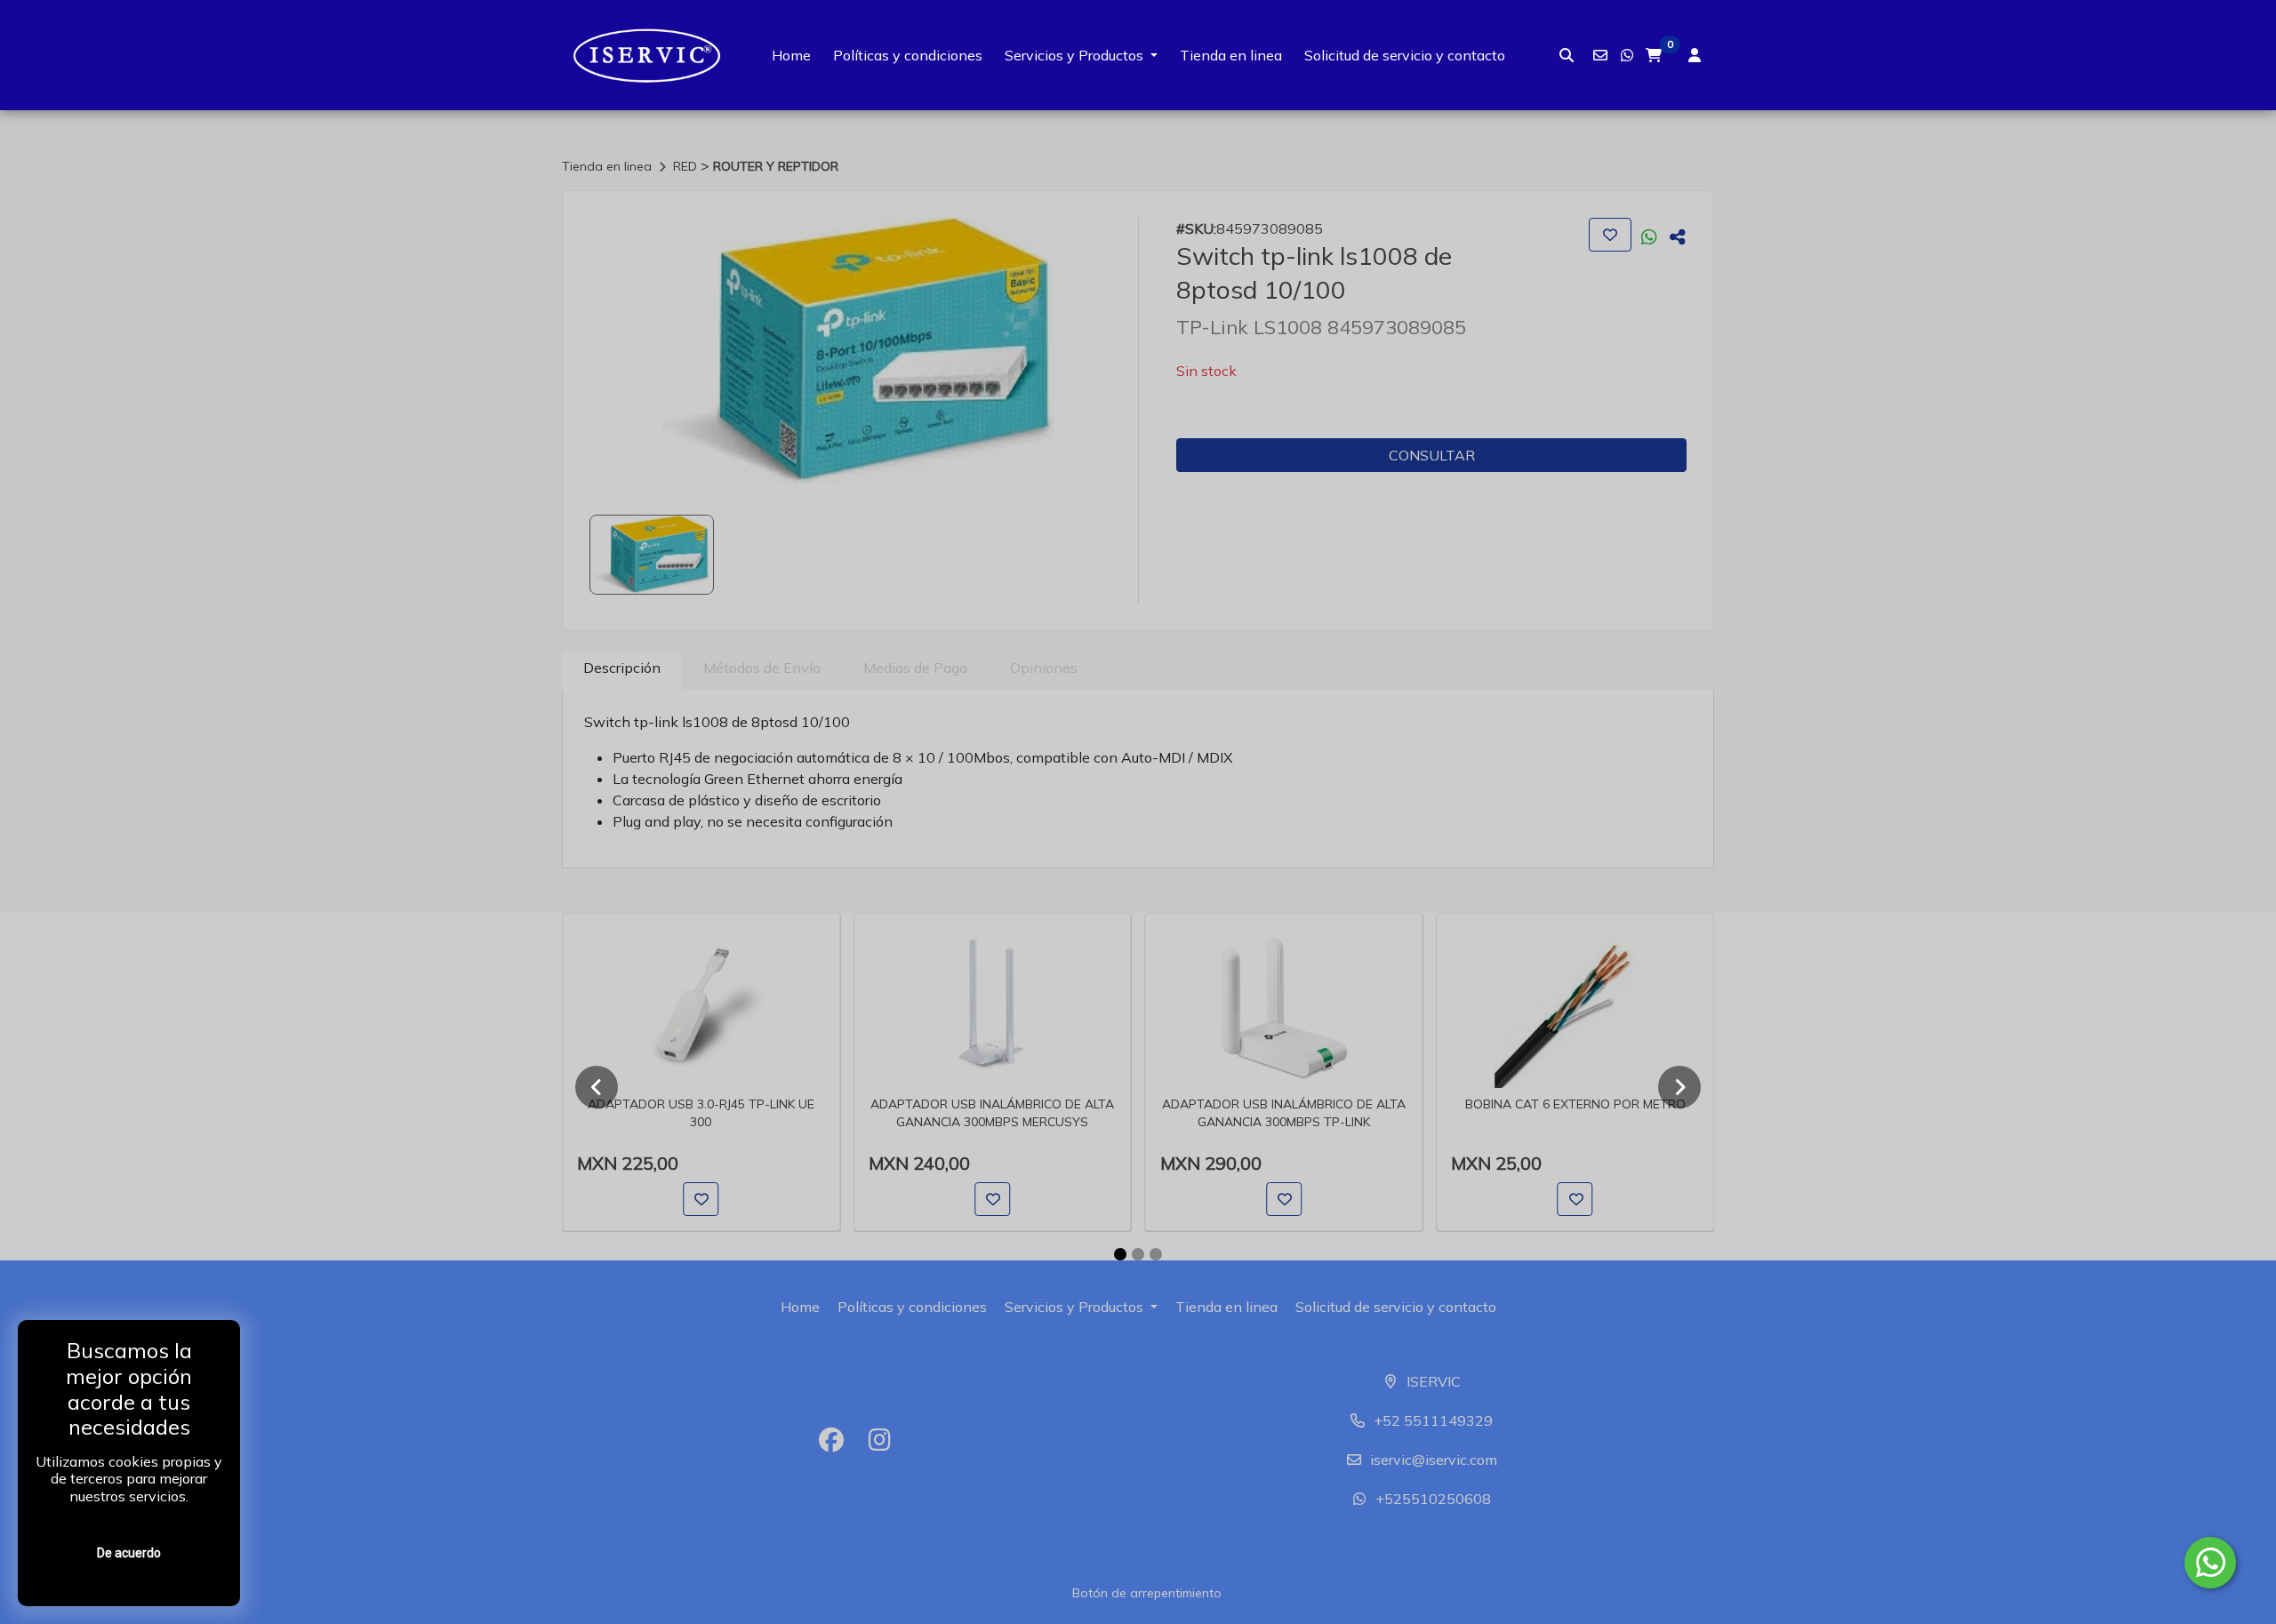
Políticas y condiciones (908, 55)
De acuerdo (129, 1553)
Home (791, 55)
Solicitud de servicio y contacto (1405, 55)
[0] (1654, 55)
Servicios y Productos (1074, 55)
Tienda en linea (1231, 55)
